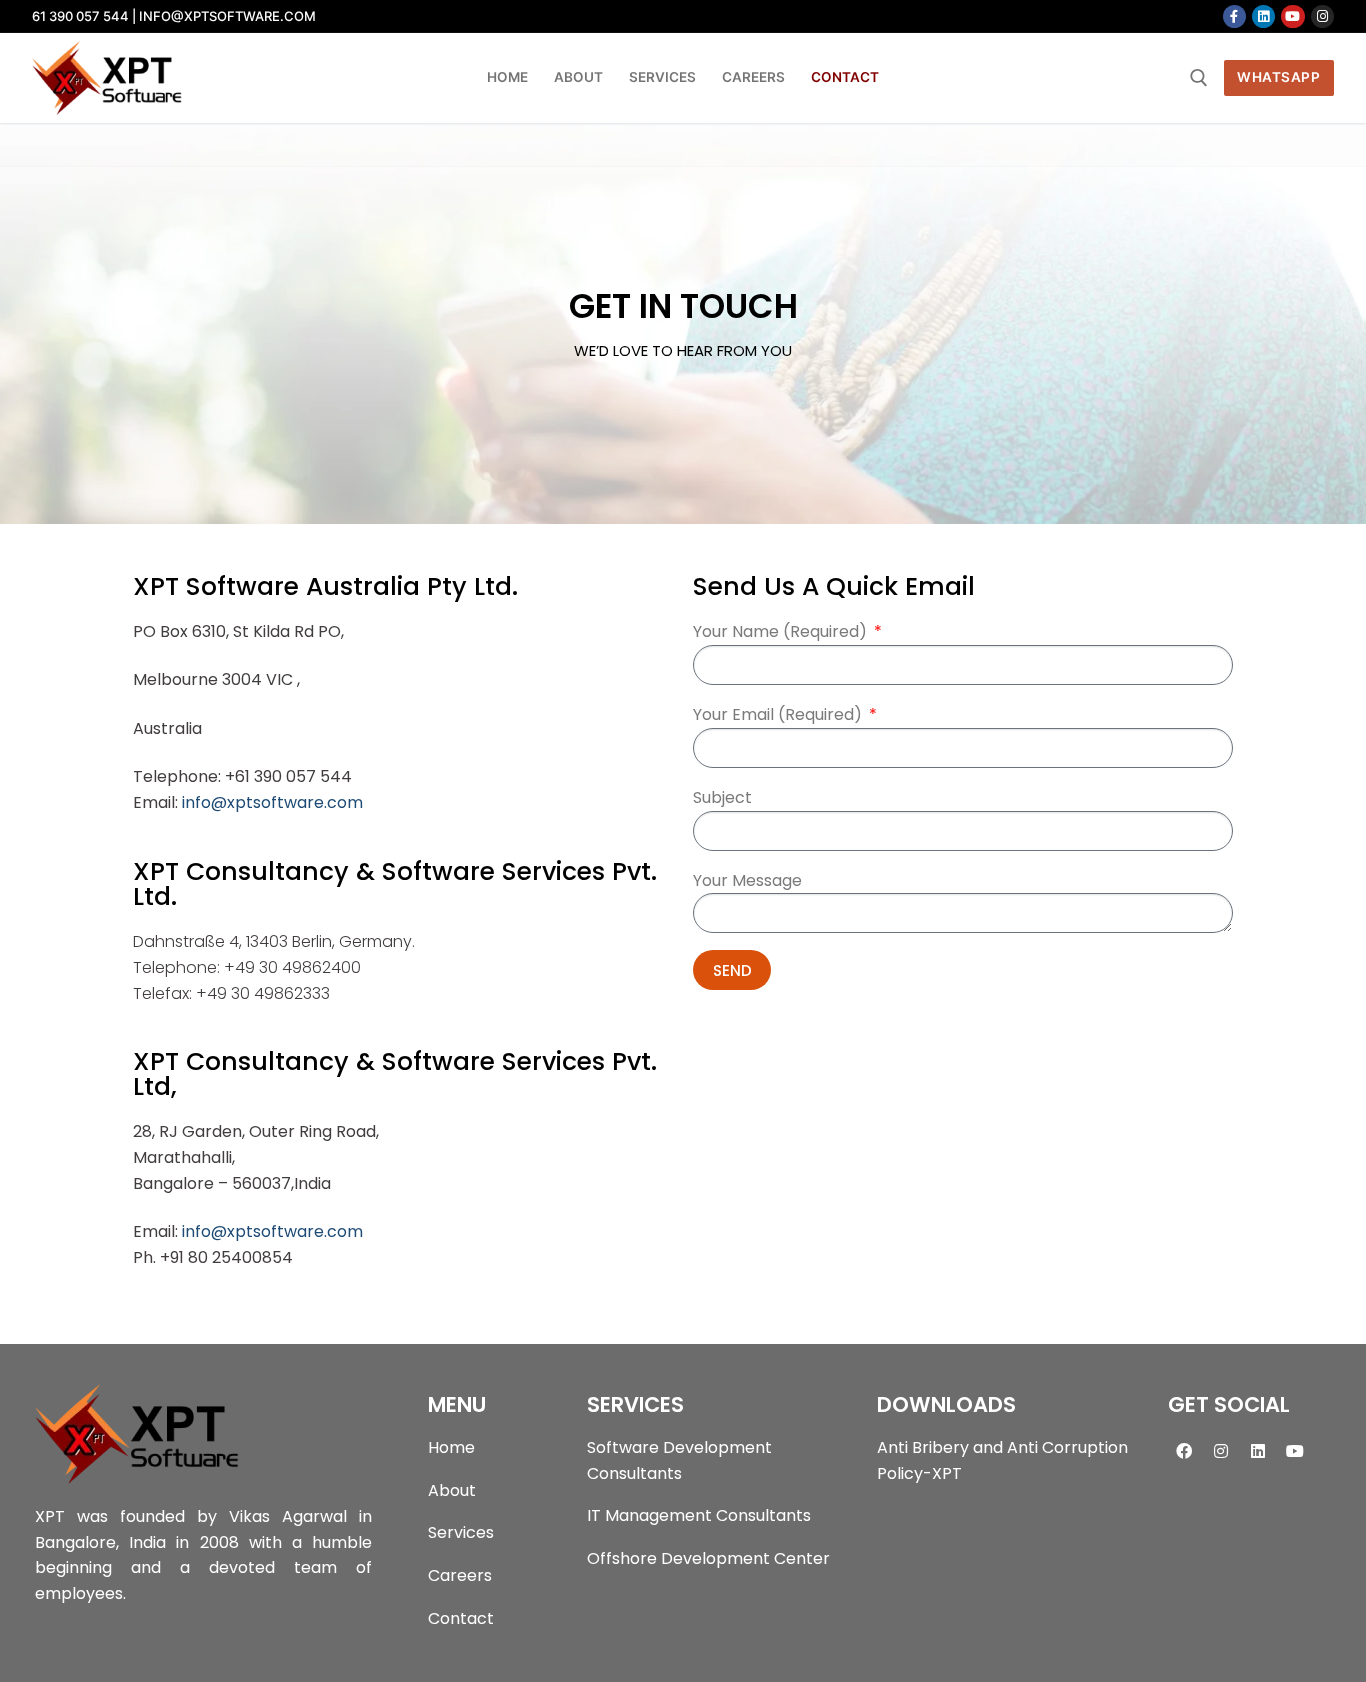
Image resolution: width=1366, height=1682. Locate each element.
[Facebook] (1234, 16)
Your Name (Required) (782, 631)
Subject (722, 797)
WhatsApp (1278, 77)
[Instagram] (1322, 16)
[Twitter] (1263, 16)
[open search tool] (1199, 78)
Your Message (747, 880)
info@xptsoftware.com (272, 802)
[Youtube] (1292, 16)
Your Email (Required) (779, 714)
